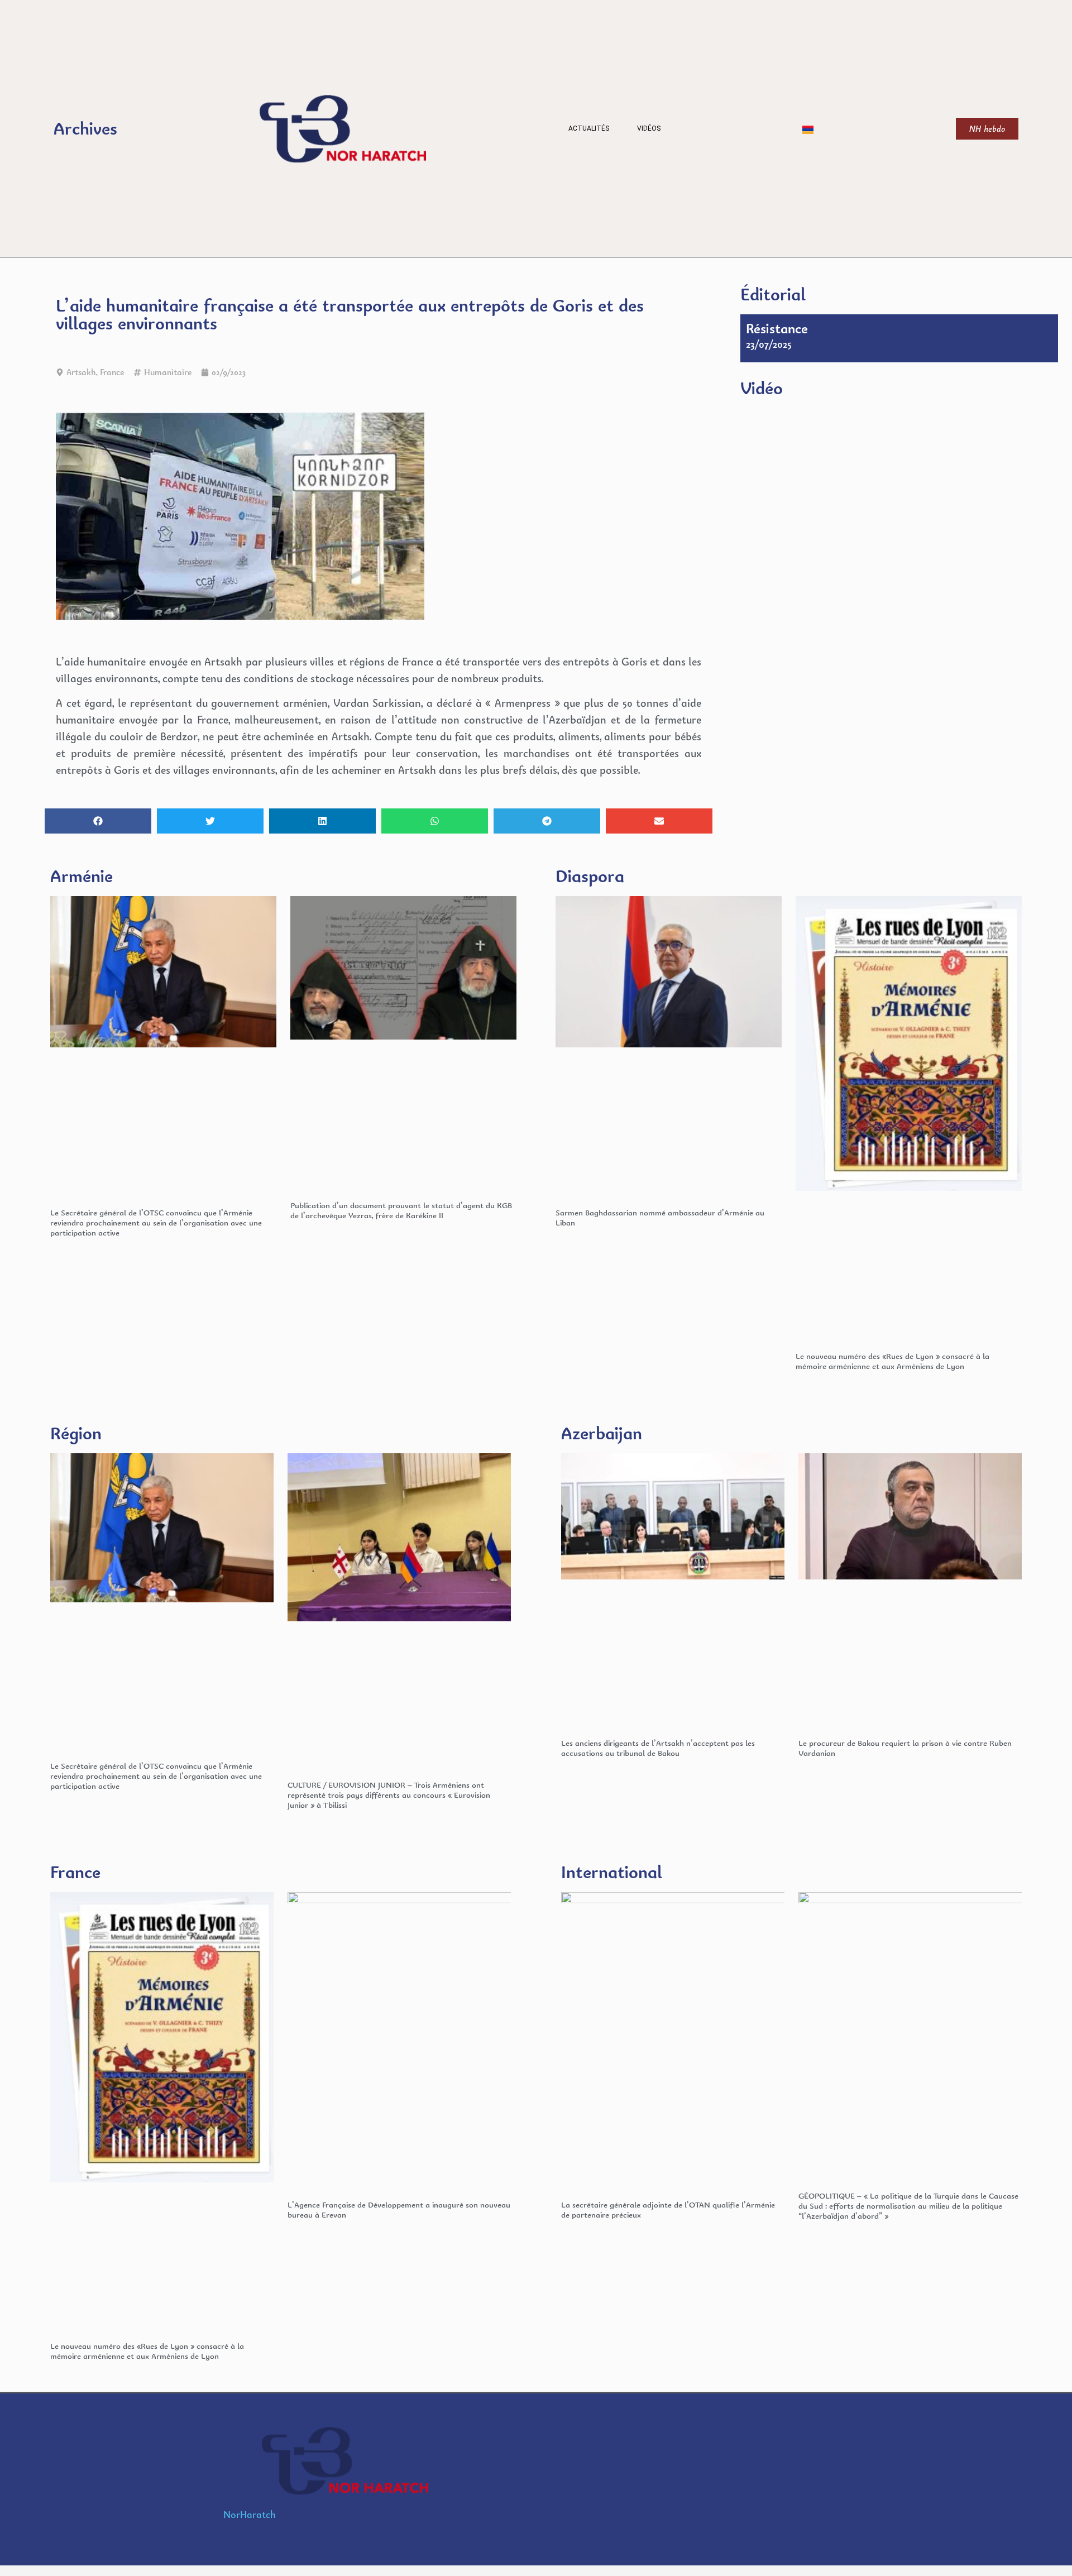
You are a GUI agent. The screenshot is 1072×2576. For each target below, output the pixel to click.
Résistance (777, 328)
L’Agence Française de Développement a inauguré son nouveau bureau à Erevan (399, 2209)
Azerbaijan (602, 1433)
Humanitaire (168, 372)
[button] (98, 821)
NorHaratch (250, 2514)
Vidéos (649, 128)
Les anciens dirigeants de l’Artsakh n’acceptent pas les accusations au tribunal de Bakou (658, 1748)
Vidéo (762, 388)
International (612, 1872)
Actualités (589, 128)
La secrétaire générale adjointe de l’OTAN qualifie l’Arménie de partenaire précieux (668, 2209)
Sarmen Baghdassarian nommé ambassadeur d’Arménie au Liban (660, 1217)
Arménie (82, 876)
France (112, 372)
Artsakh (81, 372)
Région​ (76, 1433)
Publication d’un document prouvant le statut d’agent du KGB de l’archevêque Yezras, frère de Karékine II (401, 1210)
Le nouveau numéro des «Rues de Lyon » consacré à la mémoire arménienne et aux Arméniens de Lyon (892, 1361)
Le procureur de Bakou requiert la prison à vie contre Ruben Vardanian (905, 1748)
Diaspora (590, 876)
